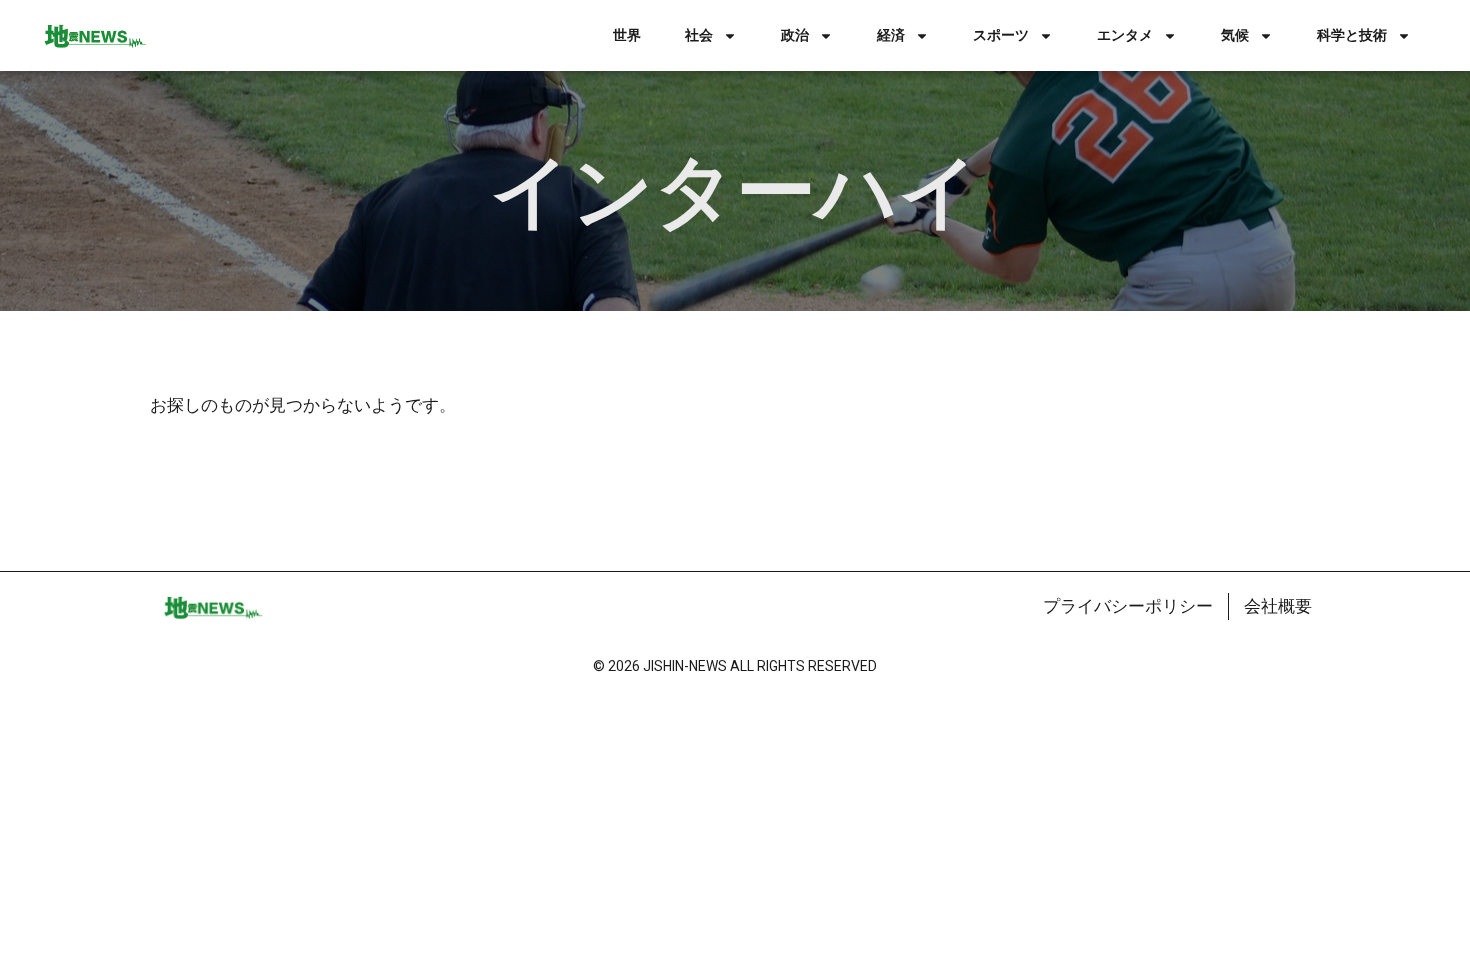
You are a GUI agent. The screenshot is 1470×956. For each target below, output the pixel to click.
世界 (627, 35)
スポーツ (1001, 35)
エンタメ (1125, 35)
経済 (891, 35)
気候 (1235, 35)
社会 (699, 35)
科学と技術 (1352, 35)
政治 (795, 35)
